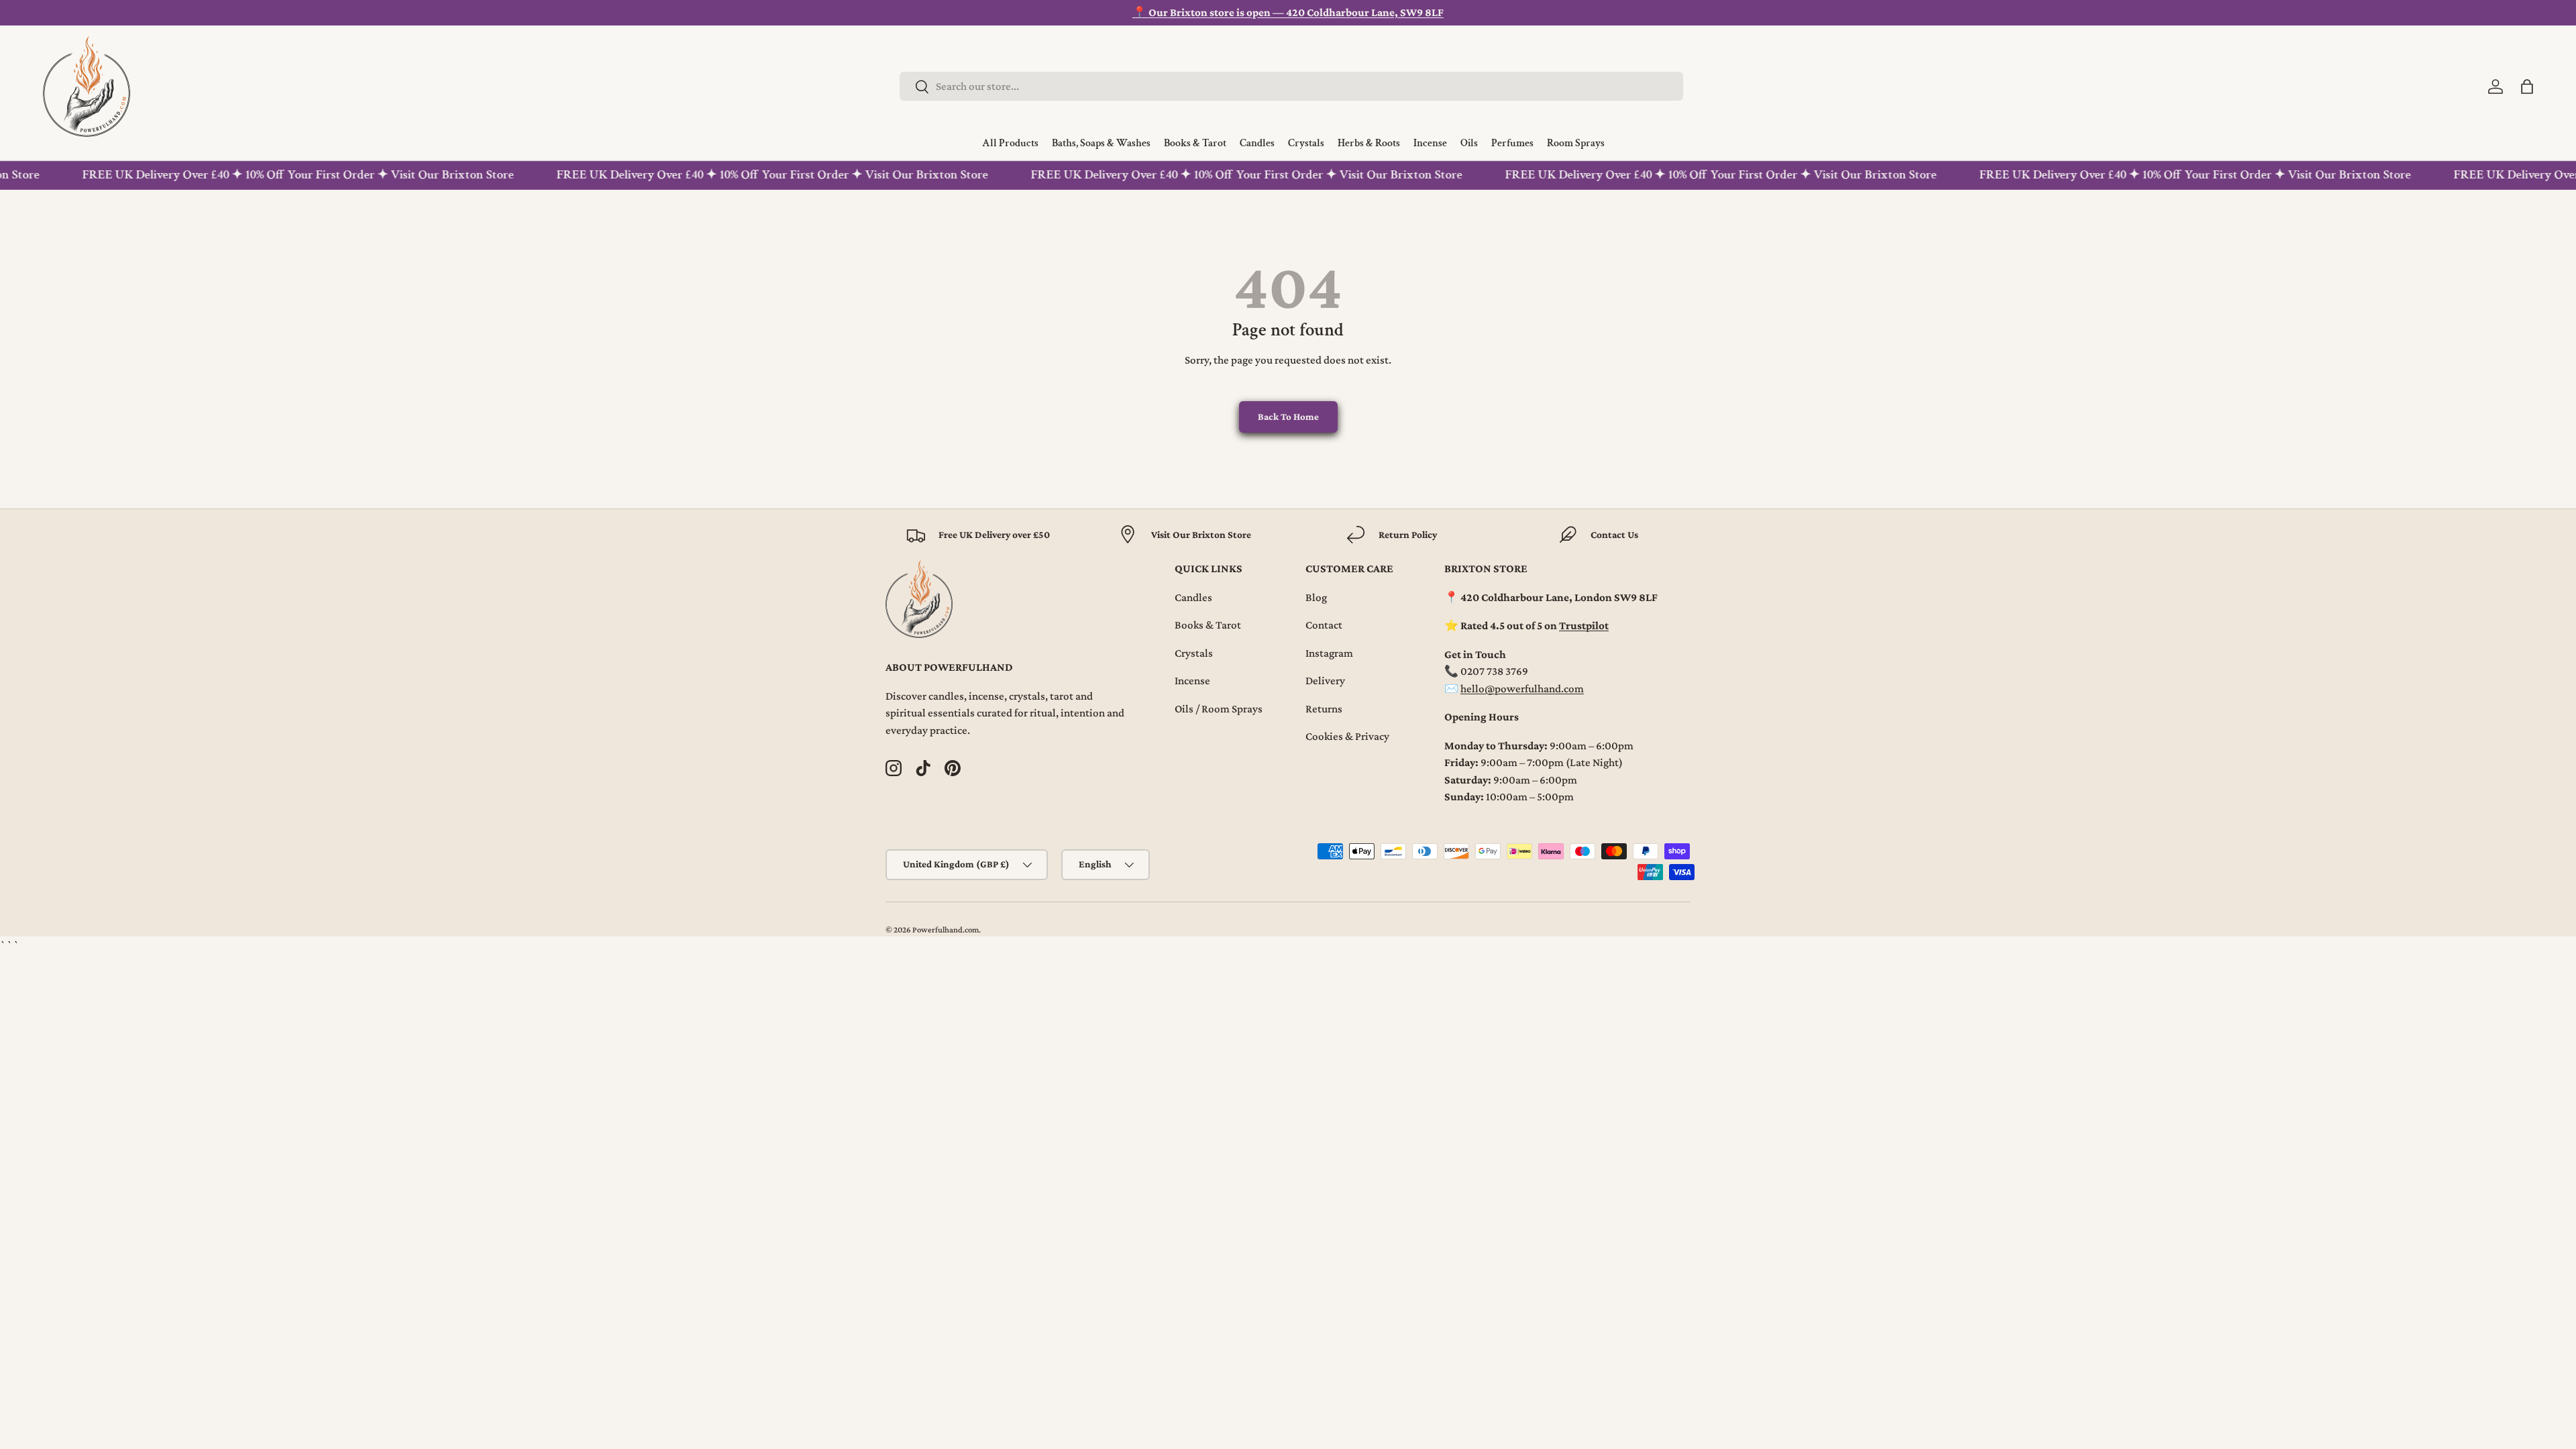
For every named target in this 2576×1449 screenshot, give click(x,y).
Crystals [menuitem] (1306, 144)
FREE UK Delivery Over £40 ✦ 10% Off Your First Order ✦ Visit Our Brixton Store (281, 175)
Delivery (1325, 681)
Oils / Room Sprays (1219, 709)
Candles (1193, 597)
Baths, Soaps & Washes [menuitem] (1101, 144)
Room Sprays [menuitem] (1576, 144)
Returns (1324, 709)
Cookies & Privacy (1347, 736)
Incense (1192, 681)
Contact (1324, 625)
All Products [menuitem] (1010, 144)
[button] (2527, 87)
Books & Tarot (1208, 625)
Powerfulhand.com (946, 930)
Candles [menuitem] (1257, 144)
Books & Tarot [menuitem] (1195, 144)
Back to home (1288, 417)
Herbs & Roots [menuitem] (1369, 144)
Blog (1316, 597)
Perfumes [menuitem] (1512, 144)
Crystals (1194, 653)
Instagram (1329, 653)
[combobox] (1291, 86)
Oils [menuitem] (1469, 144)
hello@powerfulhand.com (1522, 689)
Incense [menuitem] (1430, 144)
